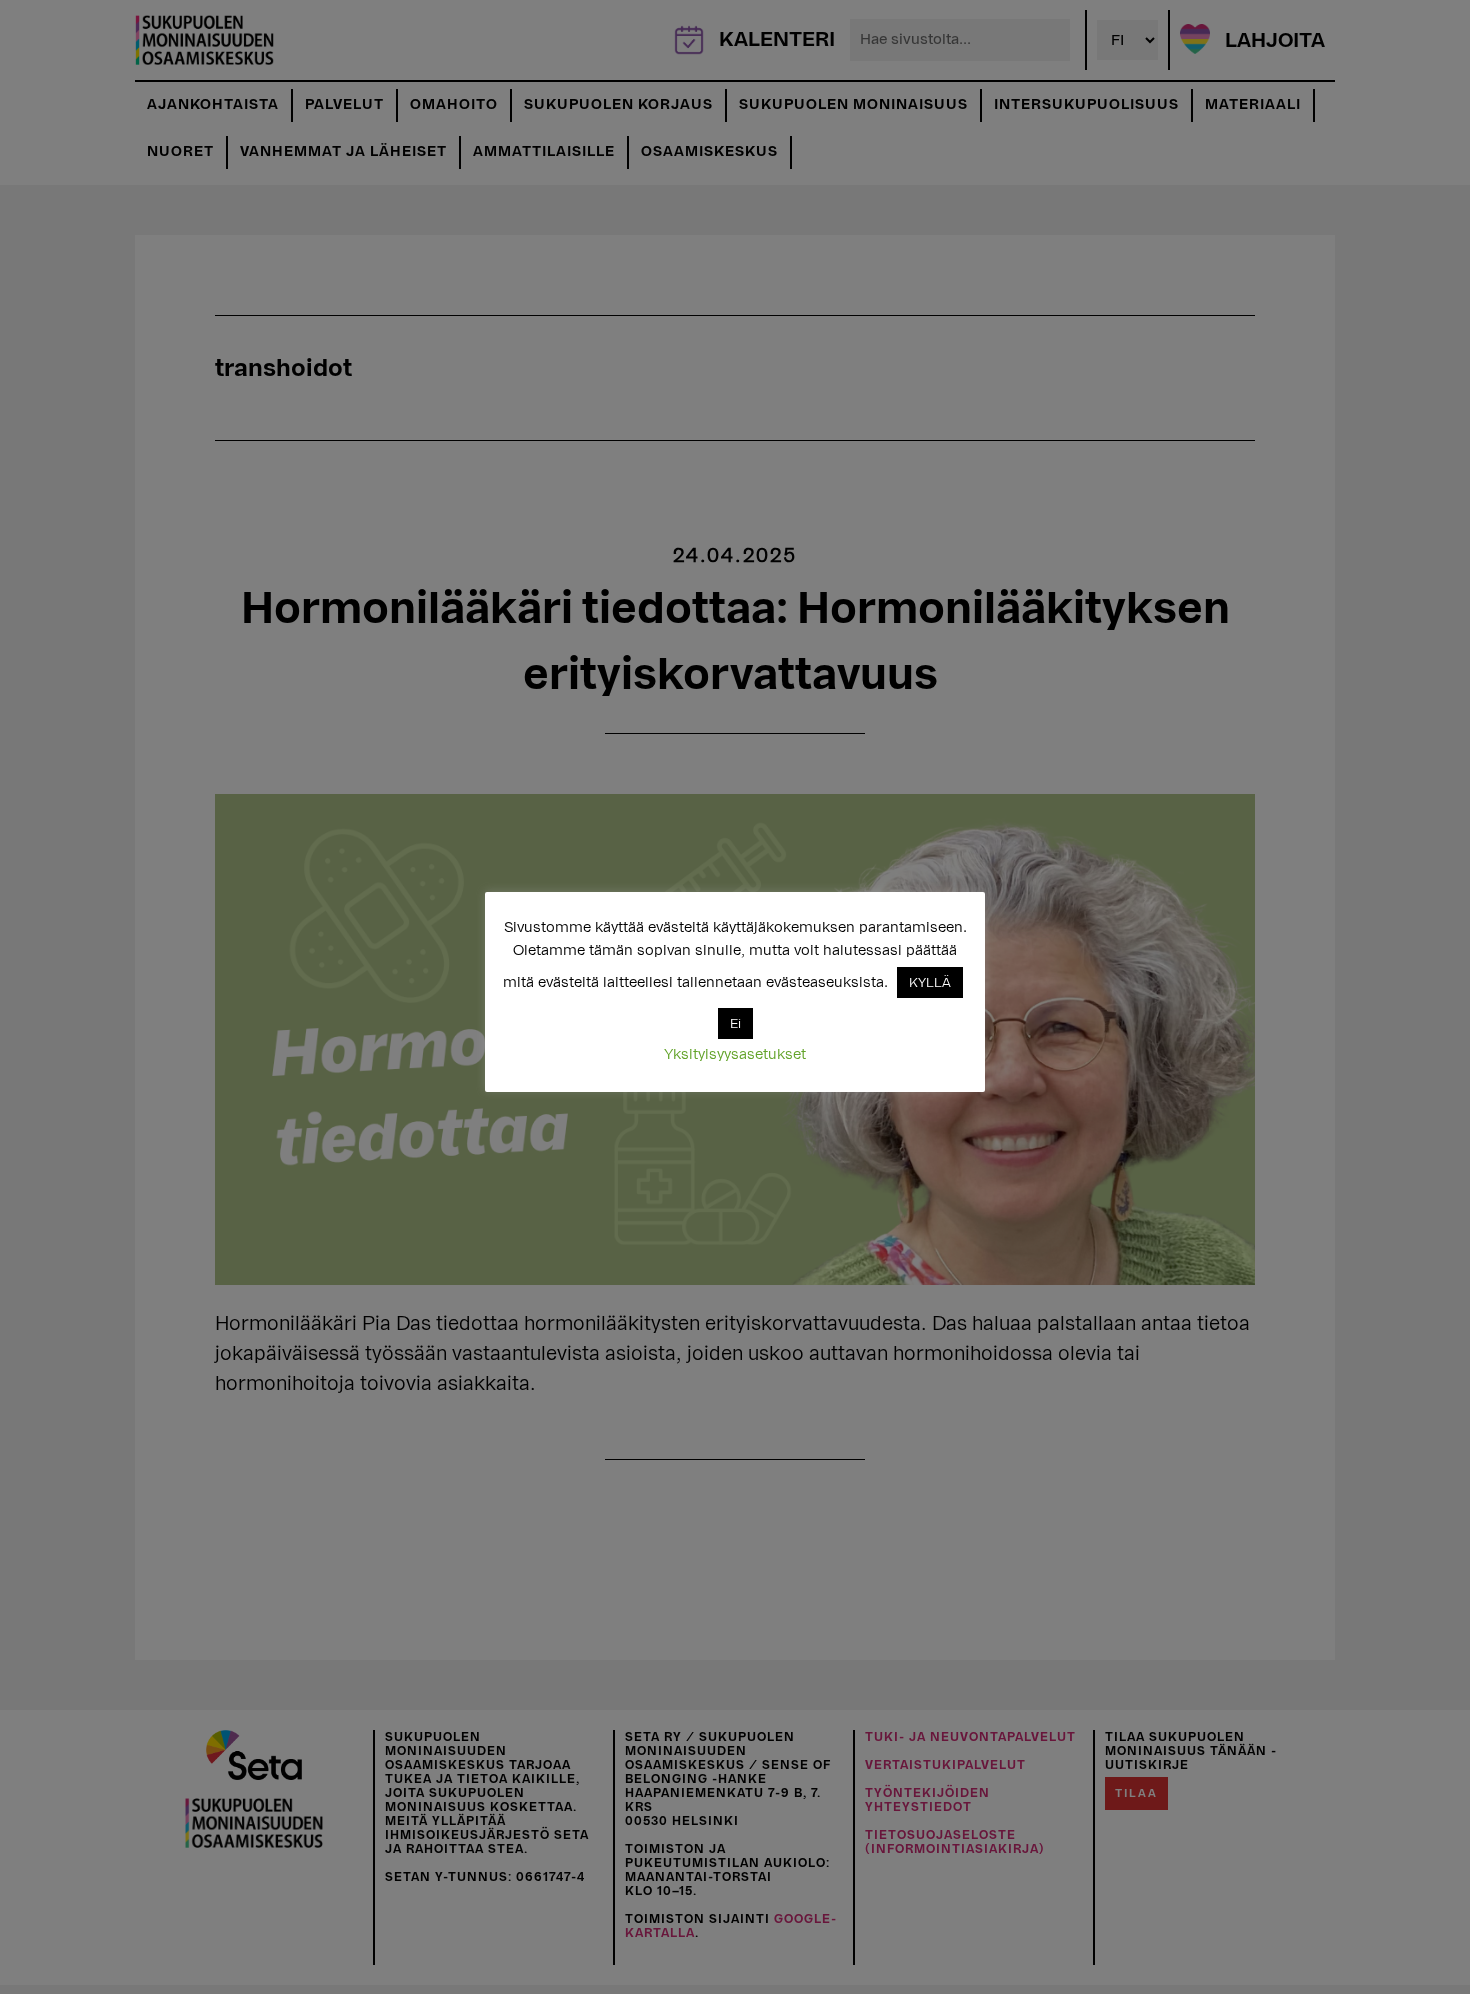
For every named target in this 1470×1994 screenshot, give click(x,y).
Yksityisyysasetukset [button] (735, 1054)
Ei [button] (735, 1023)
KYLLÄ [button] (930, 982)
